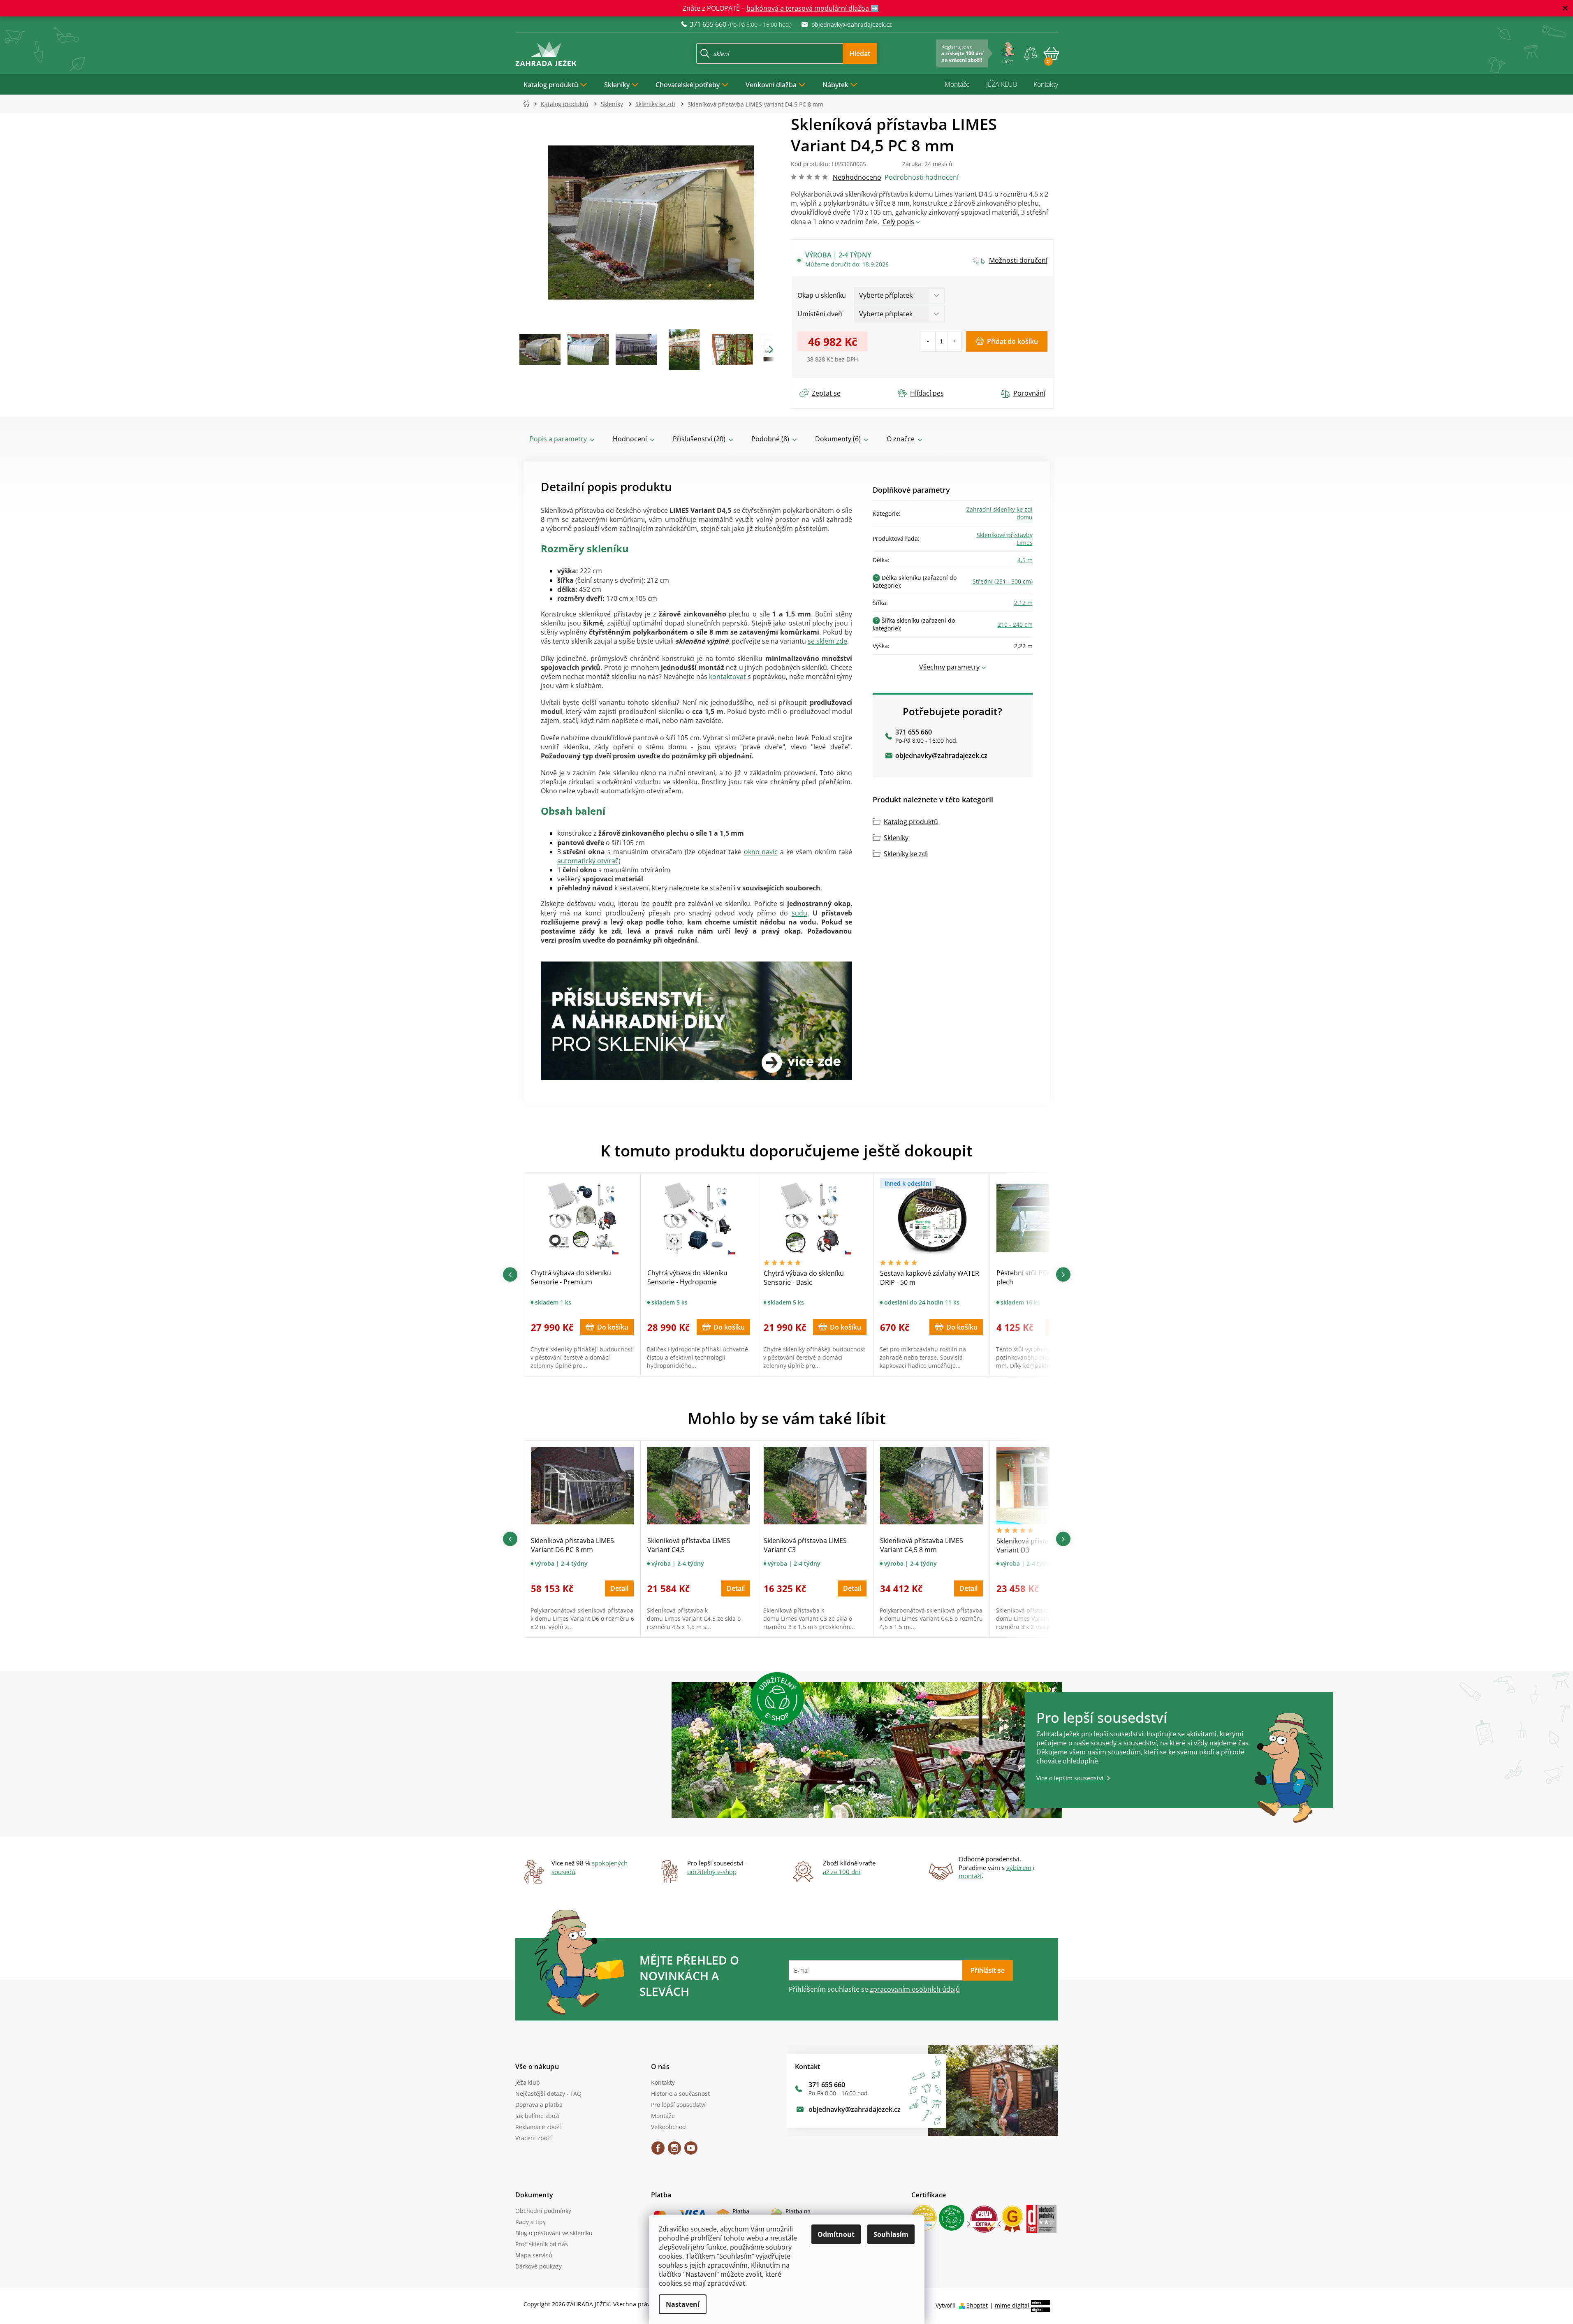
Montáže (957, 84)
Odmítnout (836, 2234)
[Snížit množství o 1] (928, 341)
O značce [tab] (901, 439)
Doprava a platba (539, 2105)
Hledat (860, 53)
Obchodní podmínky (543, 2211)
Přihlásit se (988, 1970)
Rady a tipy (531, 2222)
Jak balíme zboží (537, 2116)
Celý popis (898, 222)
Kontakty (1046, 84)
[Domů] (529, 104)
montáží (970, 1876)
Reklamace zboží (538, 2127)
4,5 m (1025, 560)
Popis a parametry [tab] (558, 439)
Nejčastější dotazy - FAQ (548, 2093)
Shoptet (977, 2305)
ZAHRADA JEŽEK (658, 2151)
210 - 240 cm (1015, 624)
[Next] (1063, 1274)
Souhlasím (891, 2234)
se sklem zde (827, 641)
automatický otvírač (588, 861)
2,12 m (1023, 603)
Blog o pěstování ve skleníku (554, 2233)
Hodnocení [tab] (630, 439)
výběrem (1019, 1868)
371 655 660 (914, 732)
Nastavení (683, 2304)
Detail (619, 1588)
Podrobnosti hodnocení (922, 177)
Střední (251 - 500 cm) (1003, 581)
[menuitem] (556, 84)
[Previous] (510, 1274)
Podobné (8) (770, 439)
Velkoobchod (668, 2127)
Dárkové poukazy (539, 2266)
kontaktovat (728, 677)
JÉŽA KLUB (1002, 84)
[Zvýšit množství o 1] (954, 341)
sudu (799, 913)
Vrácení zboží (534, 2138)
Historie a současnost (680, 2093)
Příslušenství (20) (699, 439)
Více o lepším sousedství (1070, 1778)
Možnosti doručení (1018, 260)
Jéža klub (528, 2082)
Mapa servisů (534, 2255)
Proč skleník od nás (542, 2244)
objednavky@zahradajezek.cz (941, 755)
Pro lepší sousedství (678, 2105)
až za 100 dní (842, 1872)
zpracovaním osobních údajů (915, 1989)
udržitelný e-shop (712, 1872)
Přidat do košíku (1012, 341)
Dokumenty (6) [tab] (838, 439)
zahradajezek (674, 2151)
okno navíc (761, 852)
